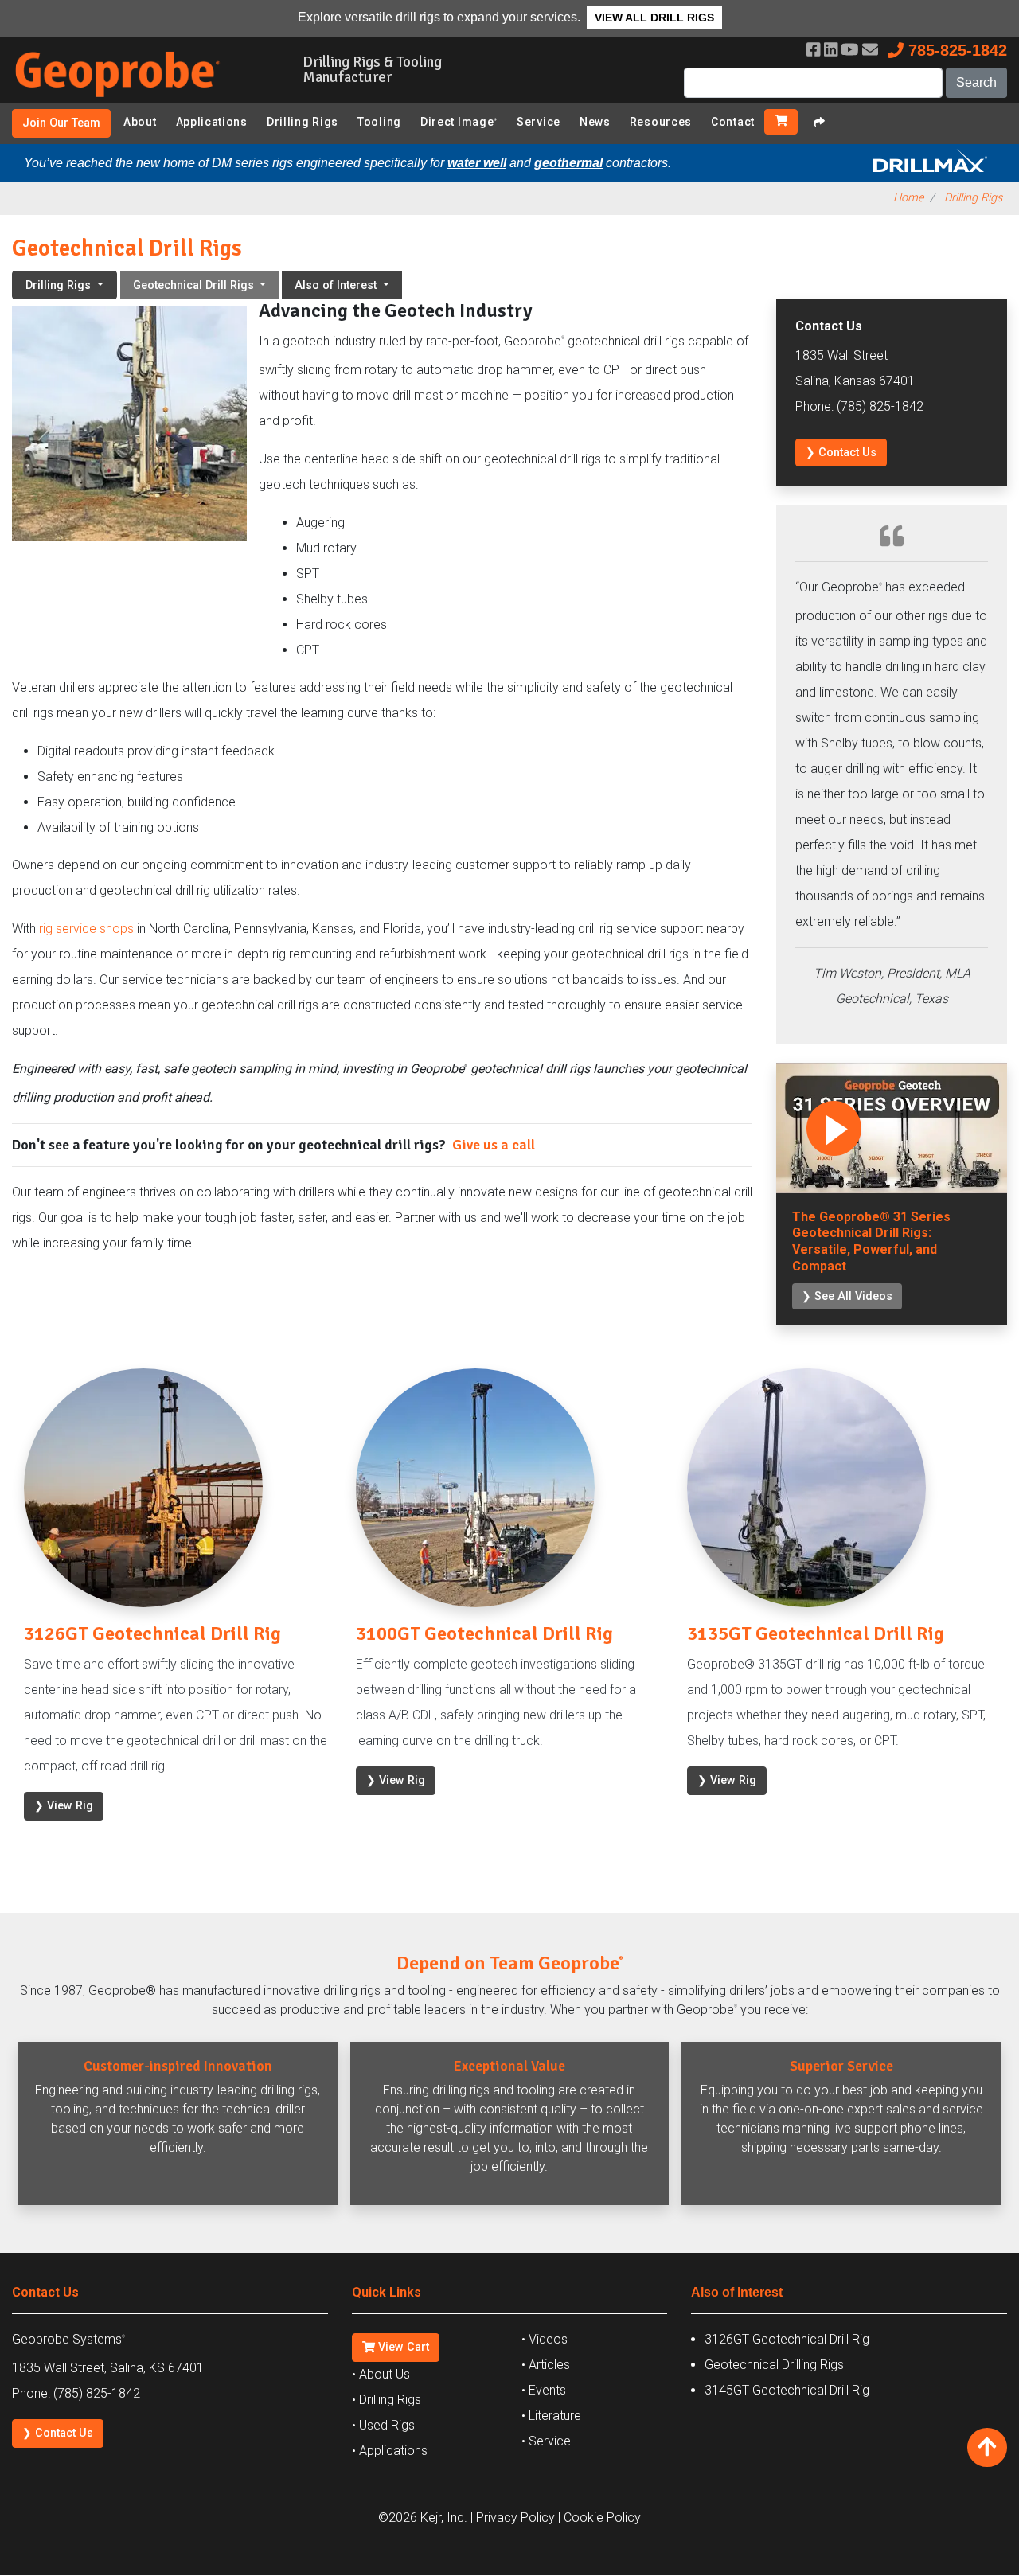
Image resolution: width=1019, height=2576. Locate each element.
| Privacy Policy (513, 2517)
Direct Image (459, 122)
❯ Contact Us (841, 453)
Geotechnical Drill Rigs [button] (195, 285)
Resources (661, 122)
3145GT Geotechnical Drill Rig (787, 2390)
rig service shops (86, 929)
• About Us (381, 2374)
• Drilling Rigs (387, 2400)
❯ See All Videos (847, 1296)
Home (908, 198)
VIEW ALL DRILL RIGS (654, 18)
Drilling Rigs (303, 122)
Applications (212, 122)
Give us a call (494, 1145)
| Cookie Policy (599, 2517)
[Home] (127, 100)
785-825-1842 (955, 50)
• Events (544, 2390)
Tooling (379, 122)
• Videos (545, 2339)
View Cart (402, 2347)
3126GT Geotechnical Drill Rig (152, 1633)
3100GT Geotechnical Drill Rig (484, 1633)
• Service (546, 2441)
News (595, 122)
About (140, 122)
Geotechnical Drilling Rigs (774, 2365)
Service (539, 122)
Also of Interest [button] (337, 285)
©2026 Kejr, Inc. (423, 2517)
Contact (733, 122)
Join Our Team (61, 123)
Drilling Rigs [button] (60, 285)
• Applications (390, 2451)
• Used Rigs (383, 2425)
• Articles (546, 2365)
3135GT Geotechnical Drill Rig (816, 1633)
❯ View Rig (64, 1806)
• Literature (551, 2416)
